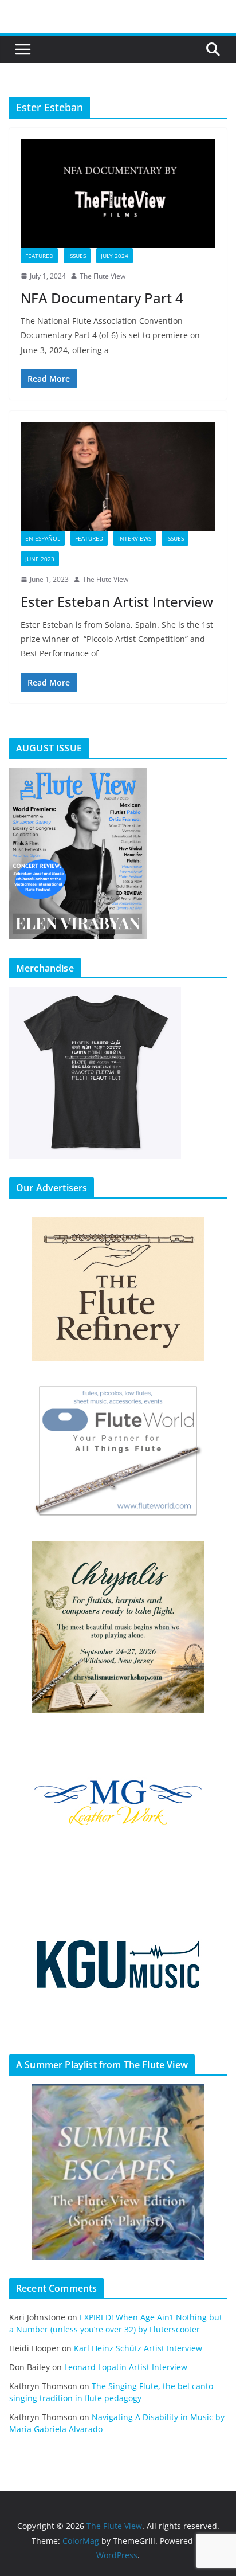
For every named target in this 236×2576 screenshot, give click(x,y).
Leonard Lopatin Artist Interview (126, 2367)
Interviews (135, 538)
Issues (77, 256)
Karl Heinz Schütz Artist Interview (138, 2348)
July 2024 (115, 256)
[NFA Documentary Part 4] (118, 193)
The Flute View (103, 276)
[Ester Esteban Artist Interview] (118, 477)
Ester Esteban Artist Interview (117, 602)
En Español (43, 538)
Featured (39, 256)
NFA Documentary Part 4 (102, 298)
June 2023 (40, 559)
